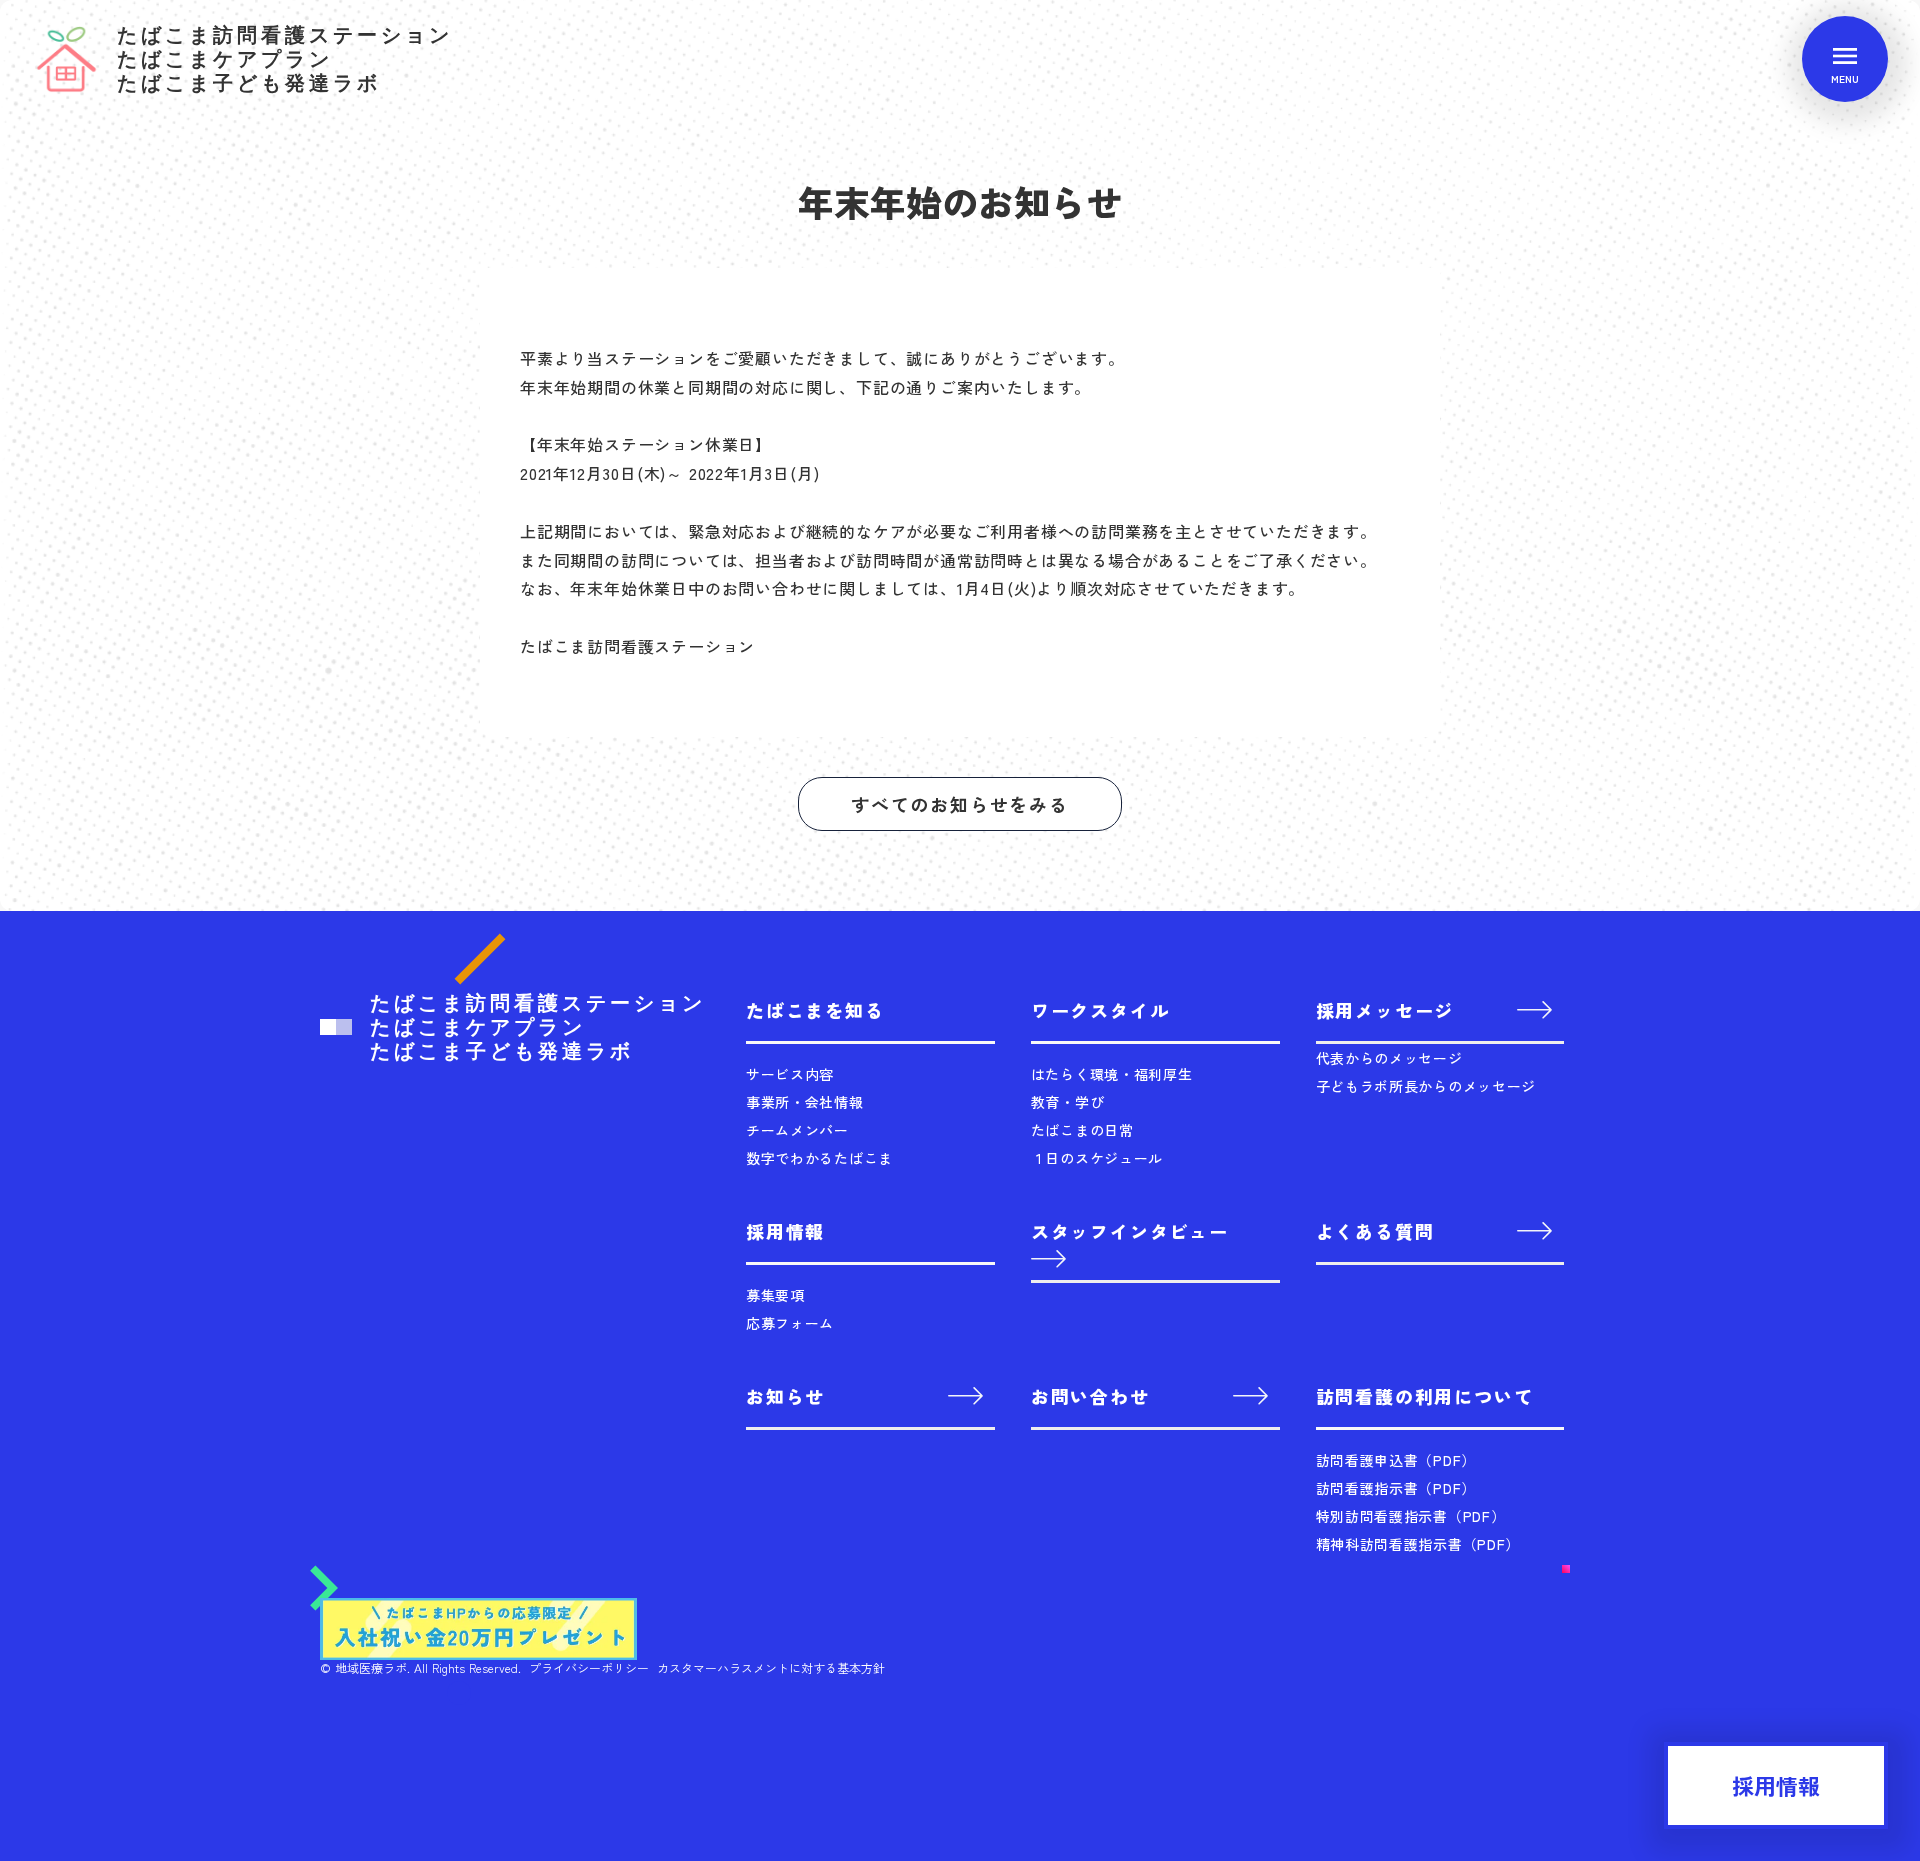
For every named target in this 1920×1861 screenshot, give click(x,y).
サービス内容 (790, 1074)
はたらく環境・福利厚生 (1112, 1074)
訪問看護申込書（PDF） (1396, 1460)
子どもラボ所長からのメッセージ (1426, 1086)
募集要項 (775, 1295)
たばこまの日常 (1082, 1130)
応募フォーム (790, 1323)
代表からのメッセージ (1389, 1058)
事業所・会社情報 (805, 1102)
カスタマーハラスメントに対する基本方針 (771, 1668)
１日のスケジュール (1097, 1158)
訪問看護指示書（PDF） (1396, 1488)
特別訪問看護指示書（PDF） (1411, 1516)
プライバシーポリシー (589, 1668)
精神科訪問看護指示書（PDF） (1418, 1544)
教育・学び (1068, 1102)
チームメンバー (797, 1130)
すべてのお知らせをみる (960, 804)
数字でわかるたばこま (819, 1158)
